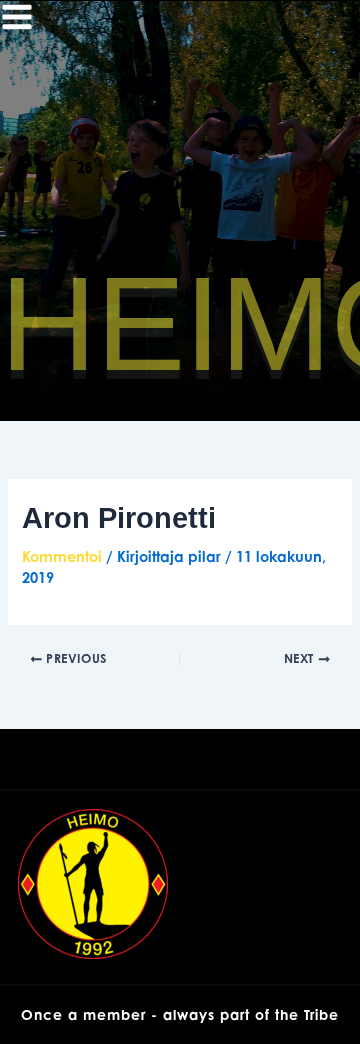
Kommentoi (62, 556)
